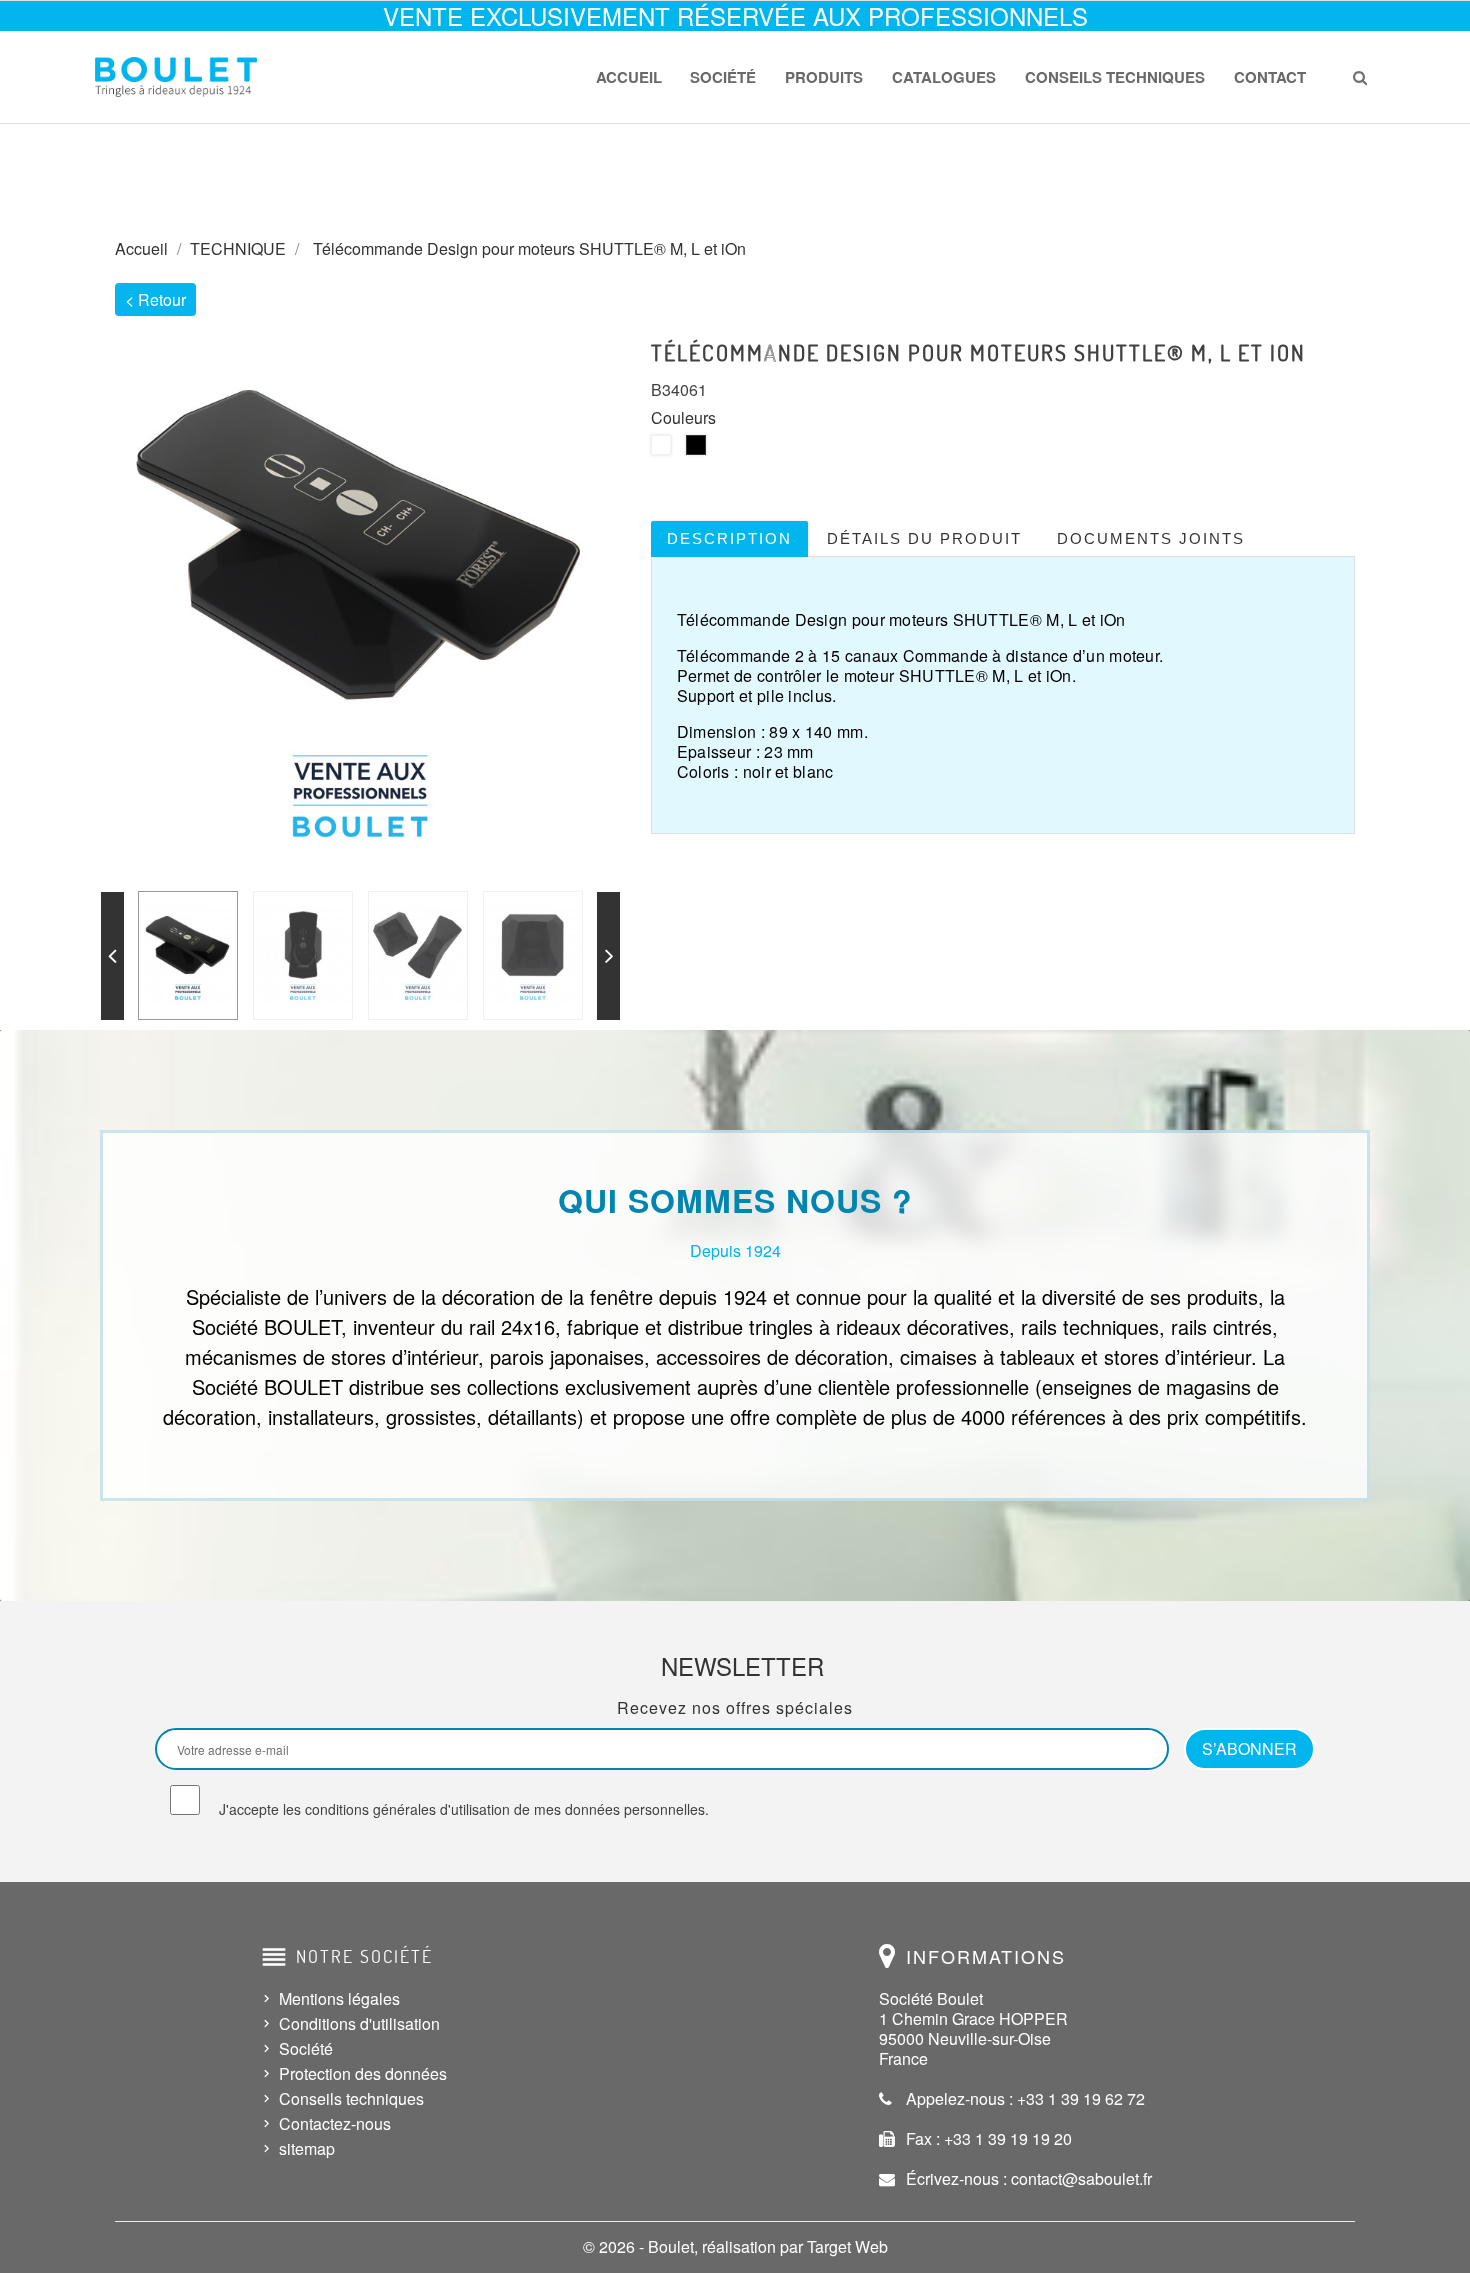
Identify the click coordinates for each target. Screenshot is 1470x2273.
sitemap (307, 2148)
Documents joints (1151, 538)
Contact (1270, 77)
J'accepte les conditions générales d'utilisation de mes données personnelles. (464, 1809)
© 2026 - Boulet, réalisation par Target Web (735, 2246)
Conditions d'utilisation (359, 2023)
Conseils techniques (1115, 77)
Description (729, 538)
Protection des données (363, 2073)
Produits (824, 77)
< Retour (155, 299)
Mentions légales (339, 1998)
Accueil (629, 77)
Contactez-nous (335, 2123)
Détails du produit (924, 538)
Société (723, 77)
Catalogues (944, 77)
